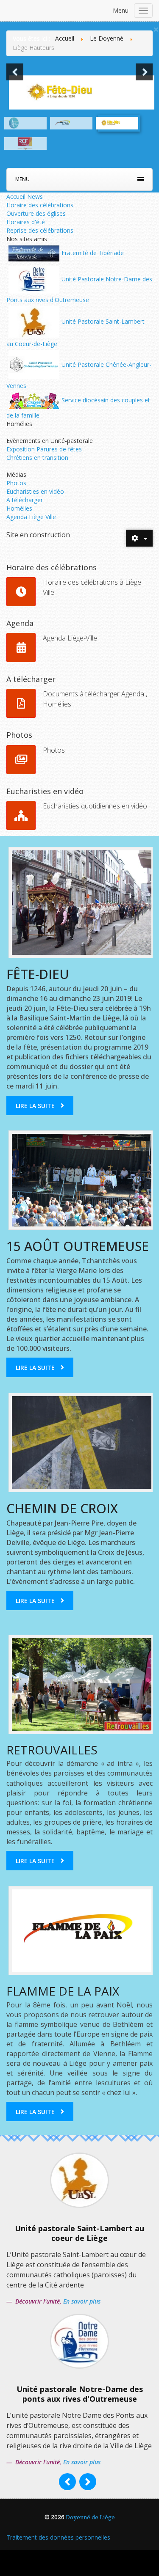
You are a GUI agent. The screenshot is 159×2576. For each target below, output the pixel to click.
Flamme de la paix (63, 1991)
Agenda (20, 623)
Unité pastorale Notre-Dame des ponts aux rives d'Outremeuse (80, 2394)
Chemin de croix (62, 1508)
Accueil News (25, 197)
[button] (15, 72)
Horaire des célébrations (40, 205)
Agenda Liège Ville (31, 517)
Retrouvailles (52, 1750)
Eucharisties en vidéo (35, 491)
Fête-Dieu (38, 974)
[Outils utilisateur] (139, 538)
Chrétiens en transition (37, 458)
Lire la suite (35, 1106)
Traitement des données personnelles (58, 2537)
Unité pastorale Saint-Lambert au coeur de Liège (79, 2233)
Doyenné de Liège (90, 2517)
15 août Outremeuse (78, 1246)
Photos (16, 483)
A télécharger (25, 500)
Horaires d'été (26, 222)
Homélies (19, 508)
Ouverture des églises (36, 213)
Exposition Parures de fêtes (44, 449)
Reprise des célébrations (40, 230)
